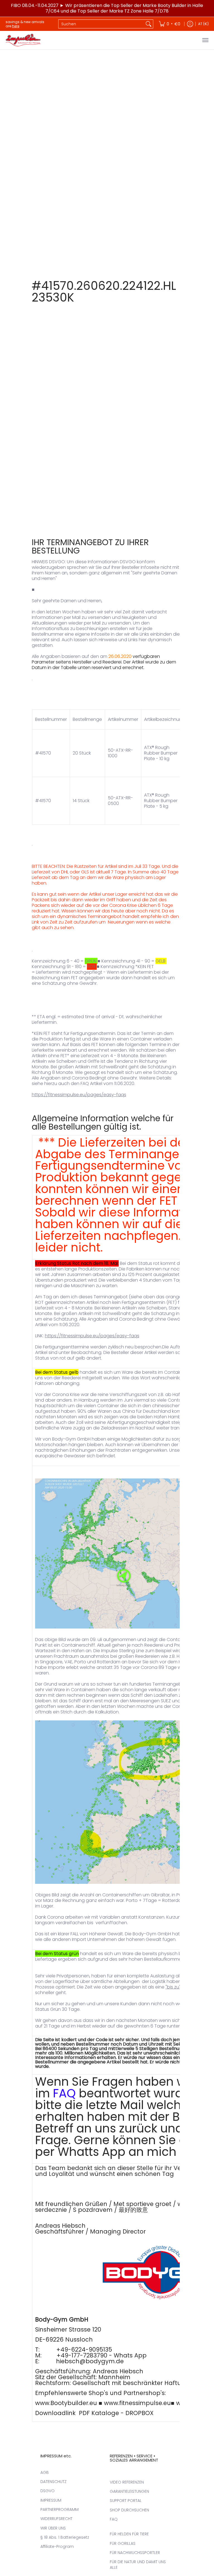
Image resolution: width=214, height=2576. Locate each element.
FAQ (64, 2093)
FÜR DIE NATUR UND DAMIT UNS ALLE (138, 2565)
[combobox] (101, 24)
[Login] (190, 24)
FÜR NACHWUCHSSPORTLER (135, 2553)
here (16, 26)
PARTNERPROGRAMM (59, 2509)
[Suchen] (149, 24)
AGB (45, 2472)
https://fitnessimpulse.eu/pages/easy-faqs (79, 1095)
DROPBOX (139, 2413)
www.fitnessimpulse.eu (137, 2403)
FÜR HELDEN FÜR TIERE (129, 2534)
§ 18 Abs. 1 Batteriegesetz (65, 2537)
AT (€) (203, 24)
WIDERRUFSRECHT (56, 2519)
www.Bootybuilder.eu (66, 2403)
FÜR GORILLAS (123, 2543)
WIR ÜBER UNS (53, 2528)
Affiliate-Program (57, 2546)
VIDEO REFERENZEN (127, 2482)
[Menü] (205, 40)
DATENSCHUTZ (53, 2482)
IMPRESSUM (51, 2500)
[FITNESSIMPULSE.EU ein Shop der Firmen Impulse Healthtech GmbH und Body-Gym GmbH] (24, 40)
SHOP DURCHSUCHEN (129, 2510)
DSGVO (48, 2491)
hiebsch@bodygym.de (90, 2361)
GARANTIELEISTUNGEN (129, 2491)
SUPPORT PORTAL (126, 2501)
